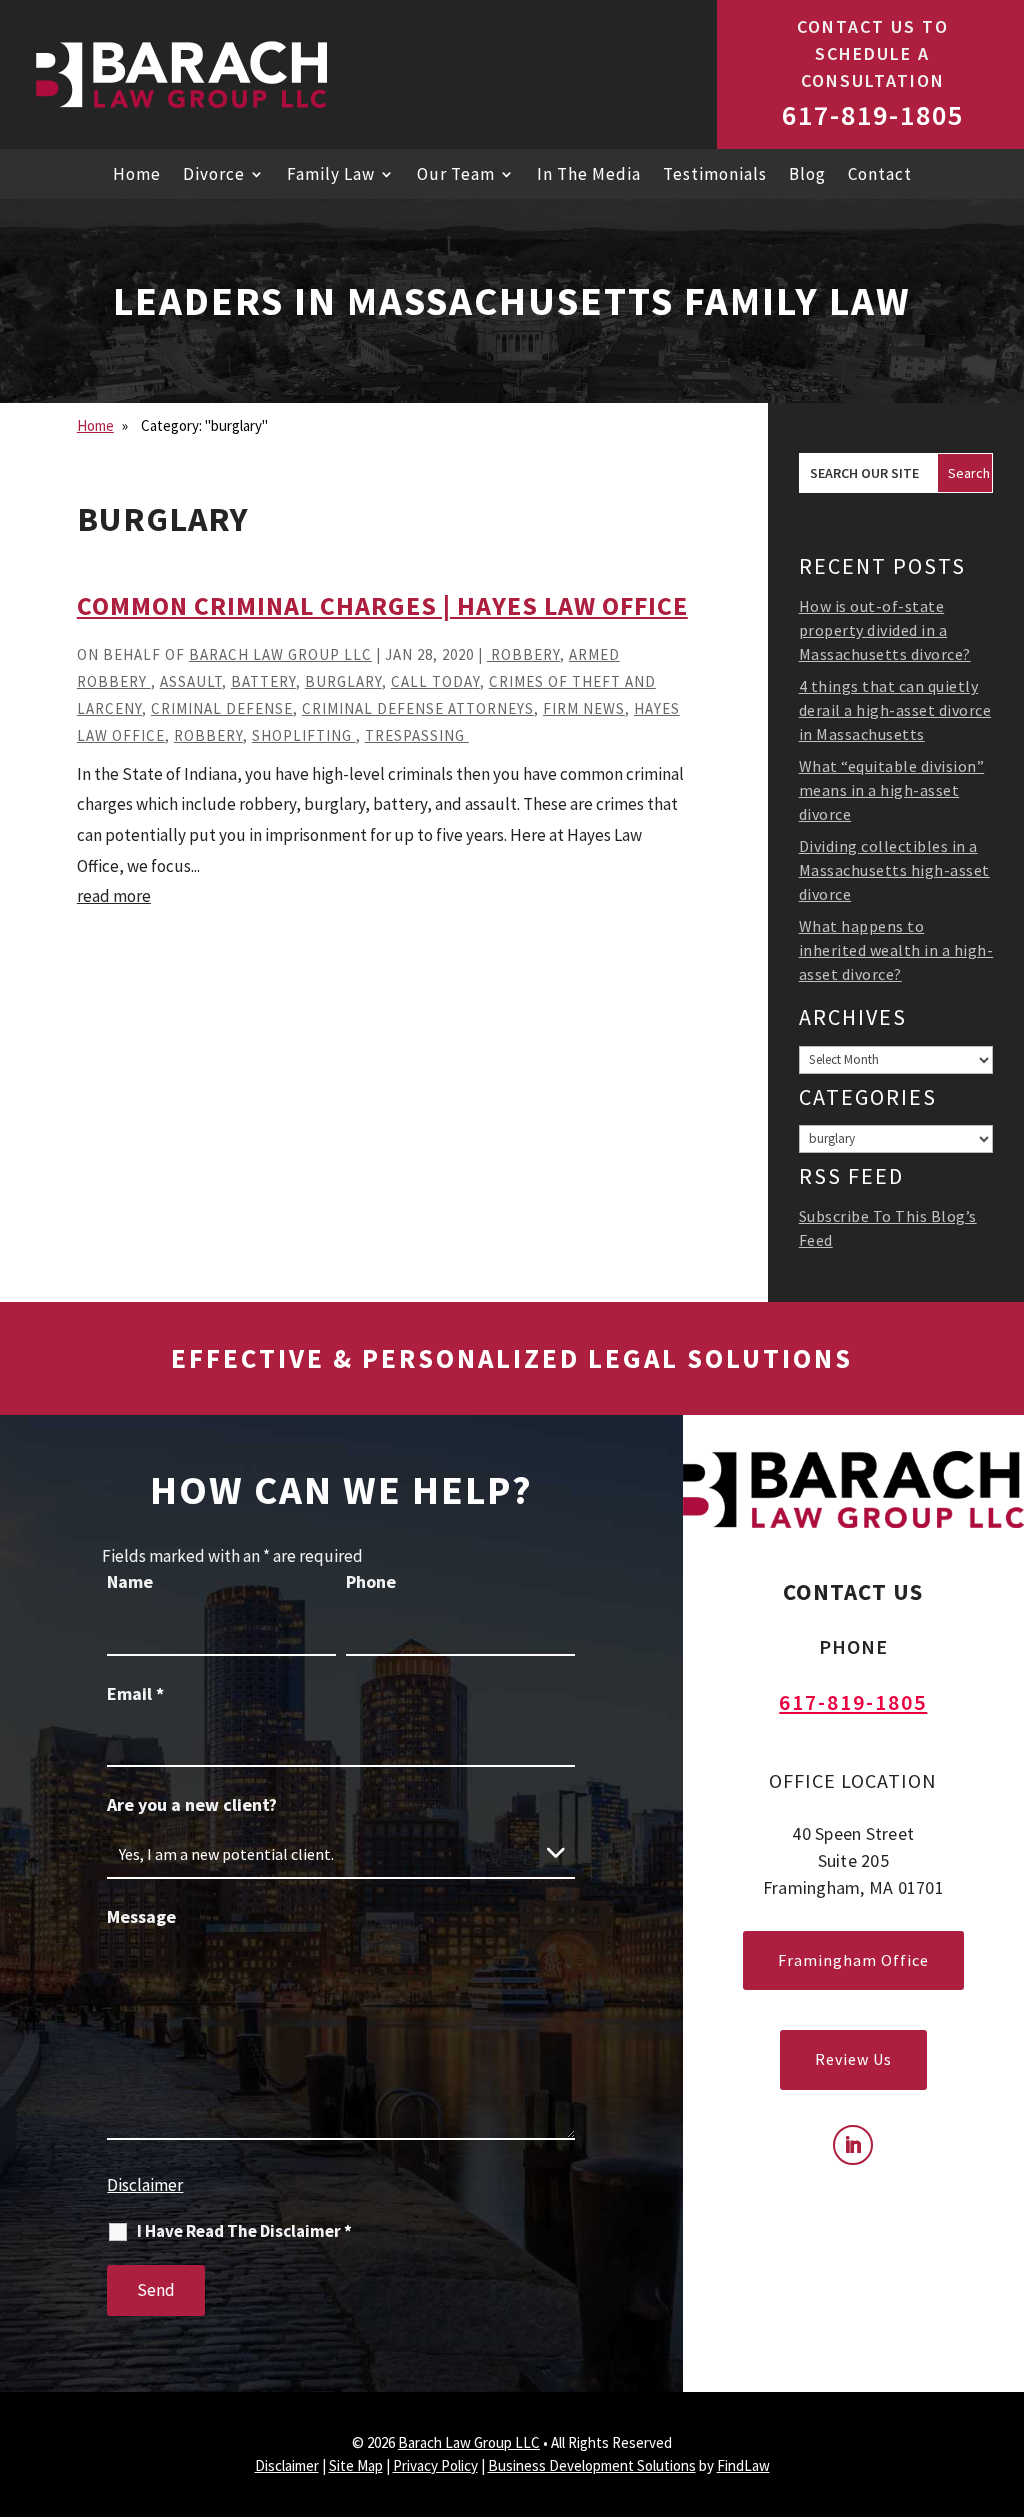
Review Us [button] (853, 2059)
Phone (371, 1581)
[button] (1004, 2462)
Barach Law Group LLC (280, 654)
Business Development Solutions (592, 2465)
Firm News (584, 708)
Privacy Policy (435, 2465)
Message (141, 1916)
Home (137, 176)
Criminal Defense (222, 708)
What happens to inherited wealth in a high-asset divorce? (896, 950)
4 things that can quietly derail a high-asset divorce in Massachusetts (895, 710)
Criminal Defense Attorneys (418, 708)
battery (263, 681)
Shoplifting (304, 735)
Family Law (331, 176)
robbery (523, 654)
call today (435, 681)
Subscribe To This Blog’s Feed (888, 1228)
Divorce (214, 176)
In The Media (589, 176)
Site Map (356, 2465)
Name (130, 1581)
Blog (807, 176)
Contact (880, 176)
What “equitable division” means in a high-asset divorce (892, 790)
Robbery (208, 735)
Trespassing (417, 735)
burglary (343, 681)
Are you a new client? (192, 1804)
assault (191, 681)
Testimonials (715, 176)
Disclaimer (145, 2185)
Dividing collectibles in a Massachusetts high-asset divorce (894, 870)
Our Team (456, 176)
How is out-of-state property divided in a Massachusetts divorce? (885, 630)
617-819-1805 (873, 115)
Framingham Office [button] (853, 1960)
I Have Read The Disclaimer (244, 2231)
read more (114, 896)
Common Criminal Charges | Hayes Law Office (382, 605)
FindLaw (743, 2465)
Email (135, 1693)
